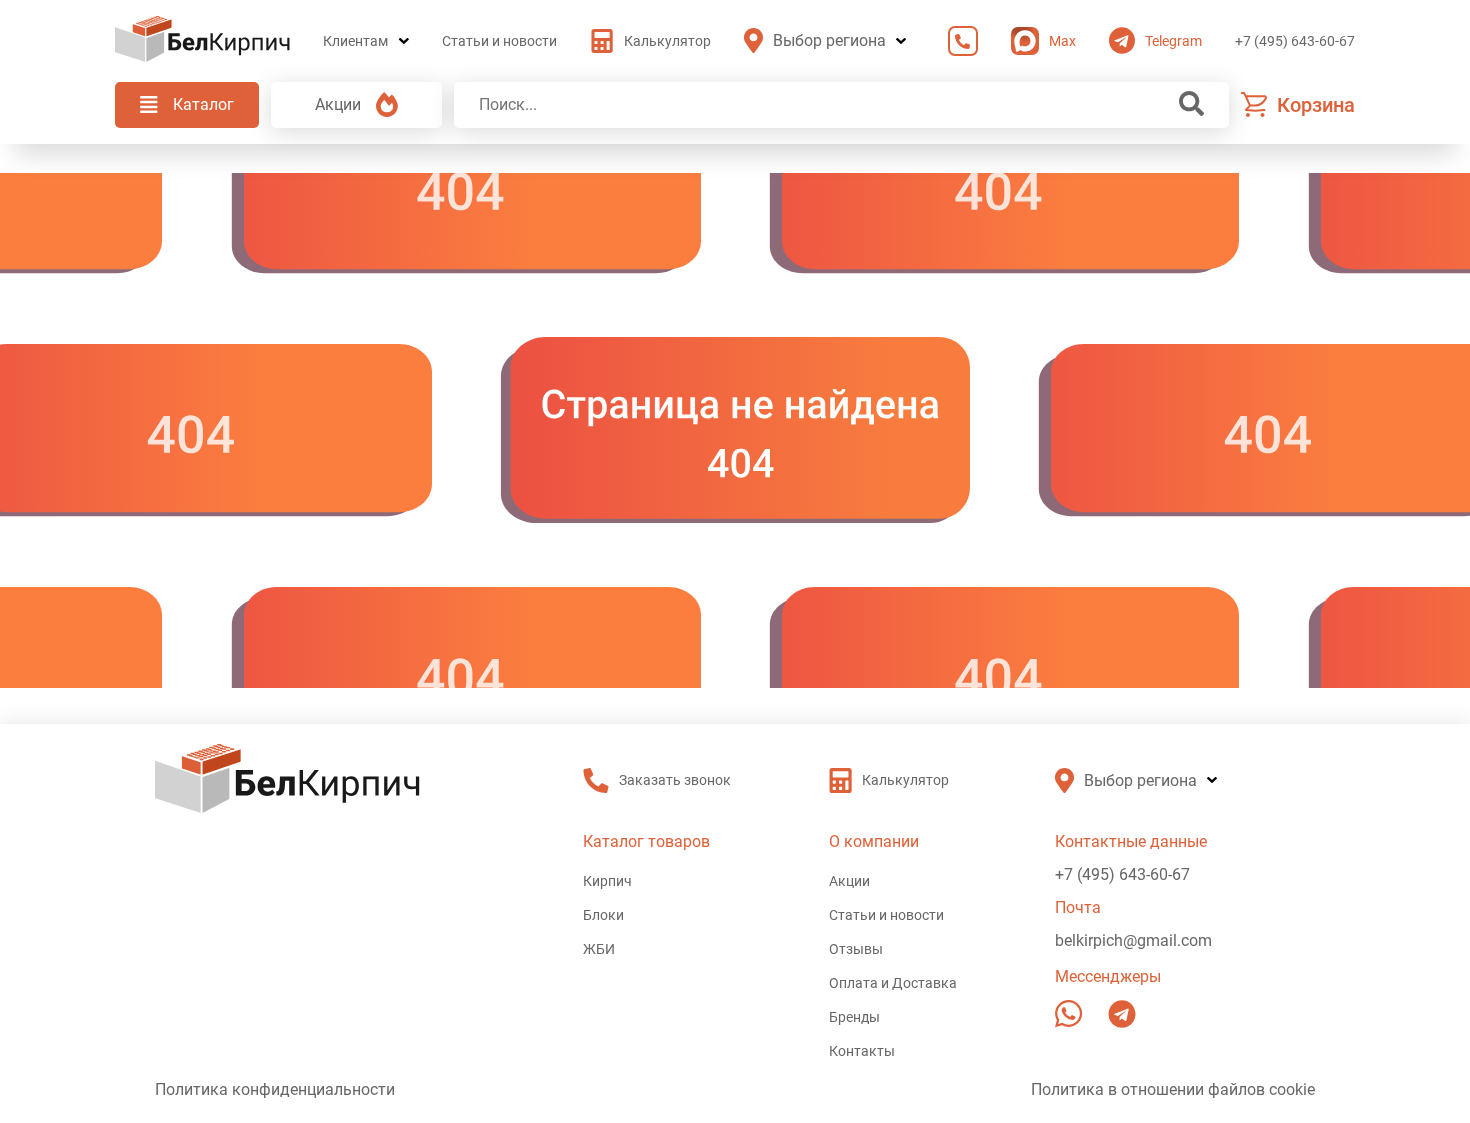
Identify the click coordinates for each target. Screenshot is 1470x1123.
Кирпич (607, 881)
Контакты (862, 1051)
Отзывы (856, 949)
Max (1062, 41)
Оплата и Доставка (893, 983)
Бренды (854, 1017)
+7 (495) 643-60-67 (1295, 41)
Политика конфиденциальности (275, 1089)
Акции (338, 104)
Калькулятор (667, 41)
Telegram (1173, 41)
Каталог (203, 104)
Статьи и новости (499, 41)
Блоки (603, 915)
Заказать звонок (958, 41)
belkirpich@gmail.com (1133, 940)
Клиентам (355, 41)
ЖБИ (599, 949)
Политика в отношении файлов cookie (1173, 1089)
